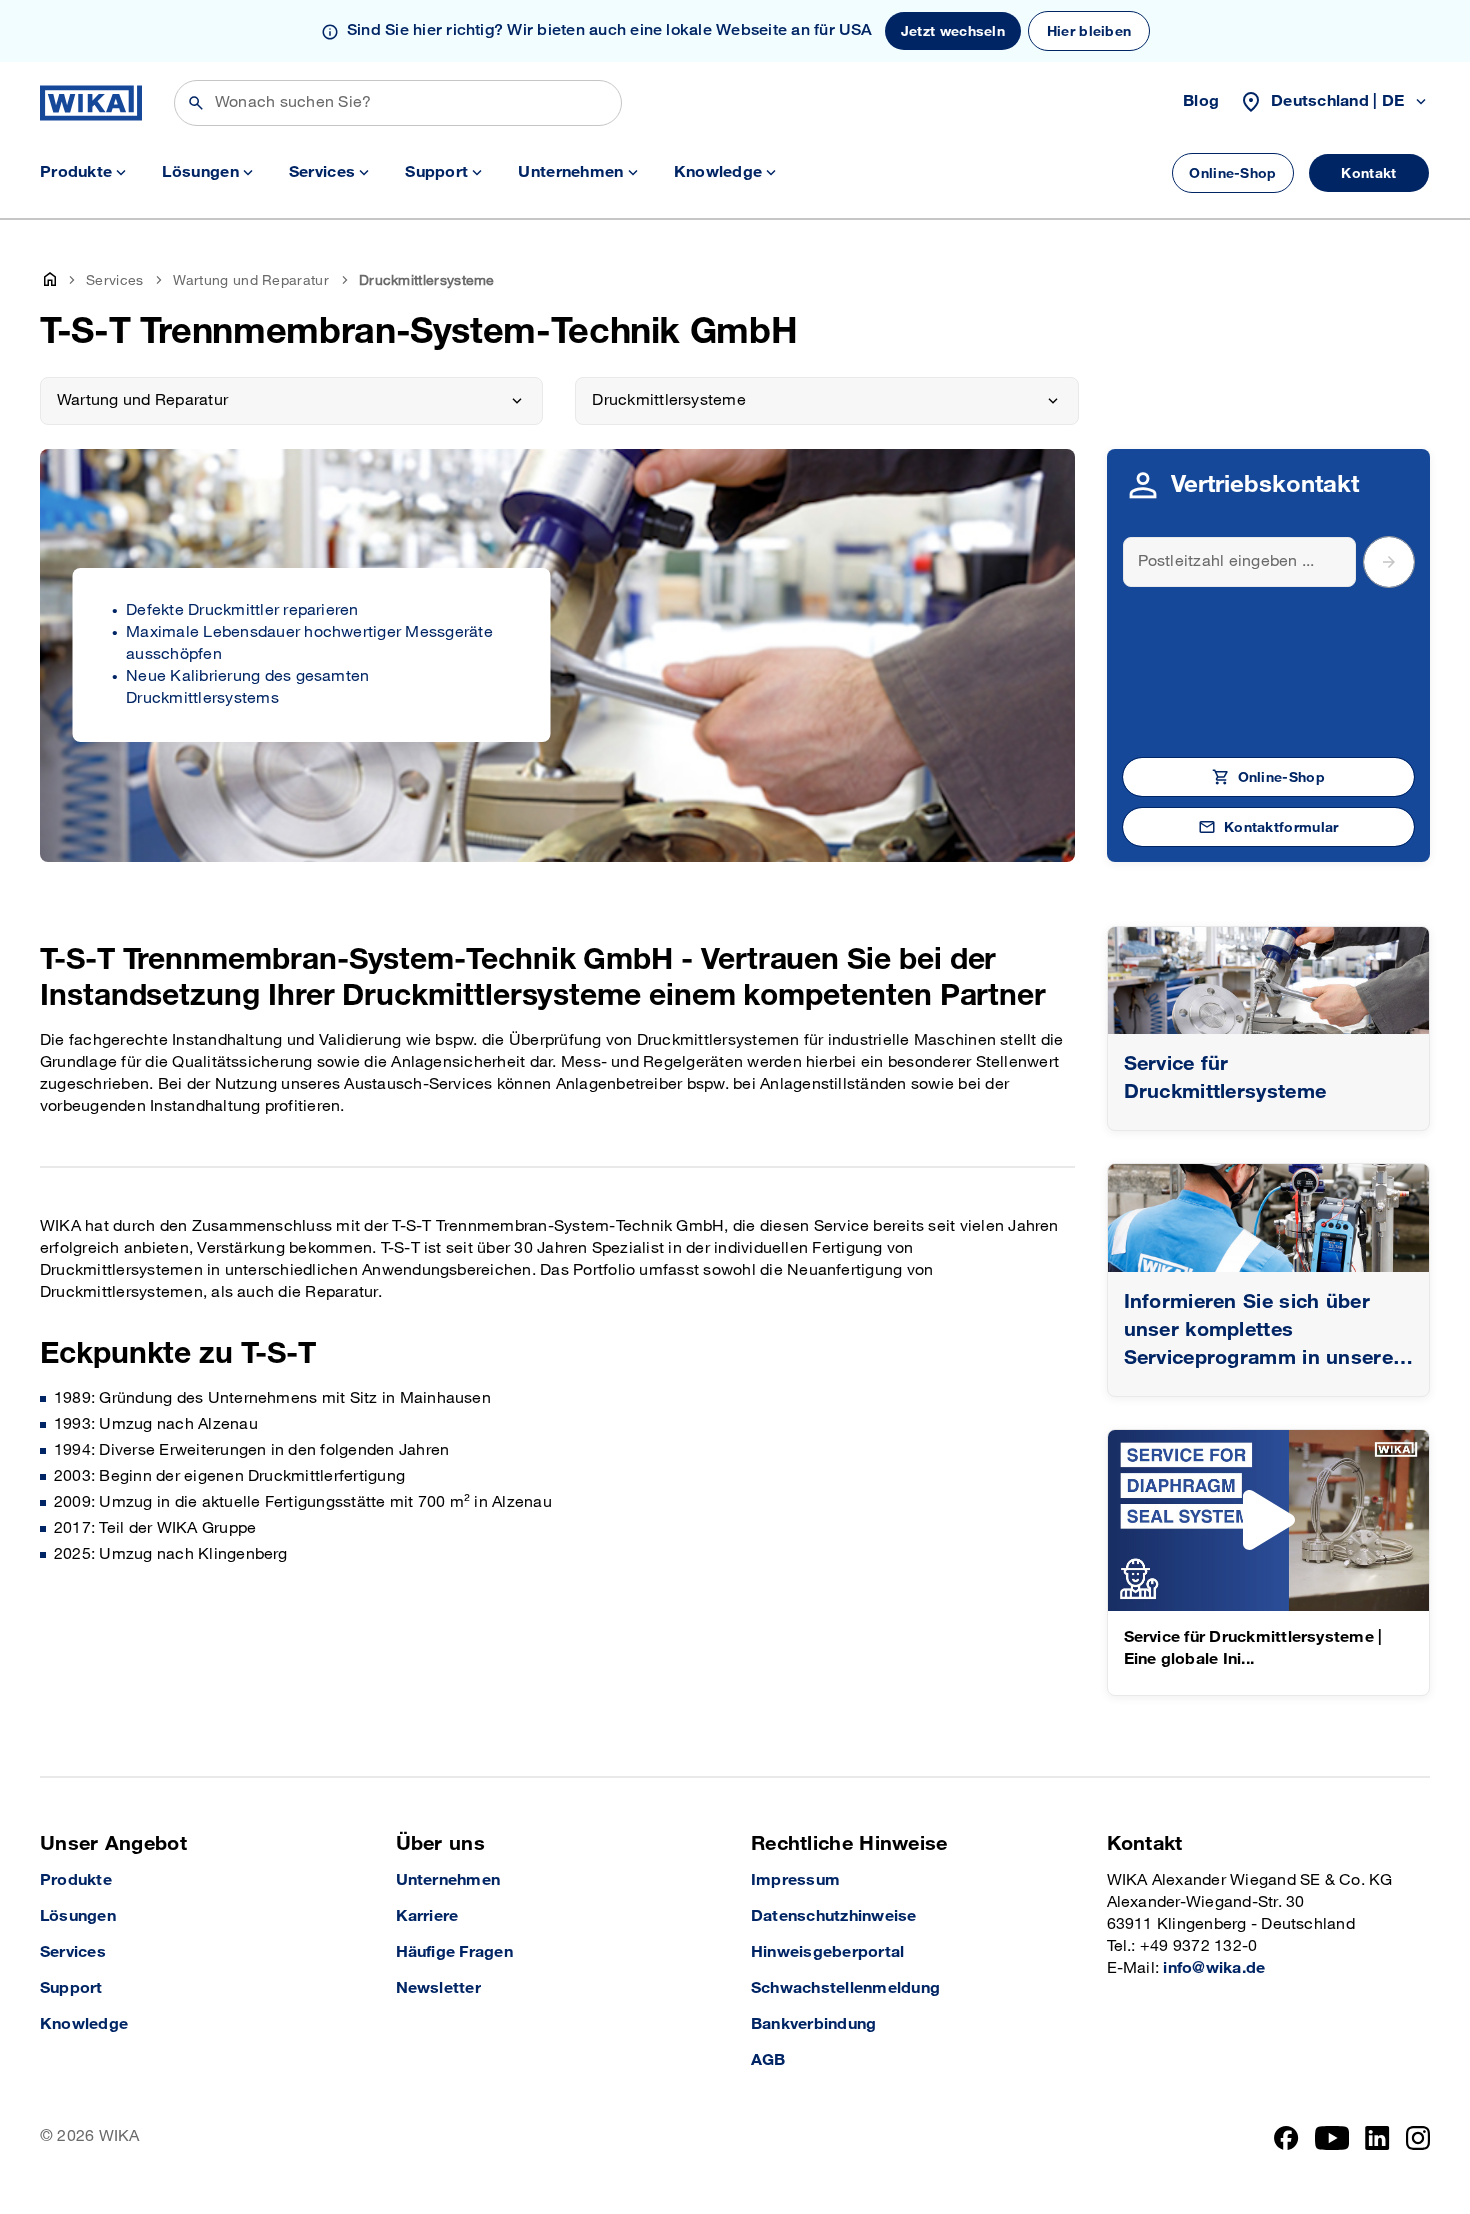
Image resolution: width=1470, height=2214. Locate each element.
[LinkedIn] (1377, 2138)
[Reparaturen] (1269, 980)
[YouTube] (1332, 2138)
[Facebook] (1286, 2138)
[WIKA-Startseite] (91, 103)
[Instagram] (1418, 2138)
